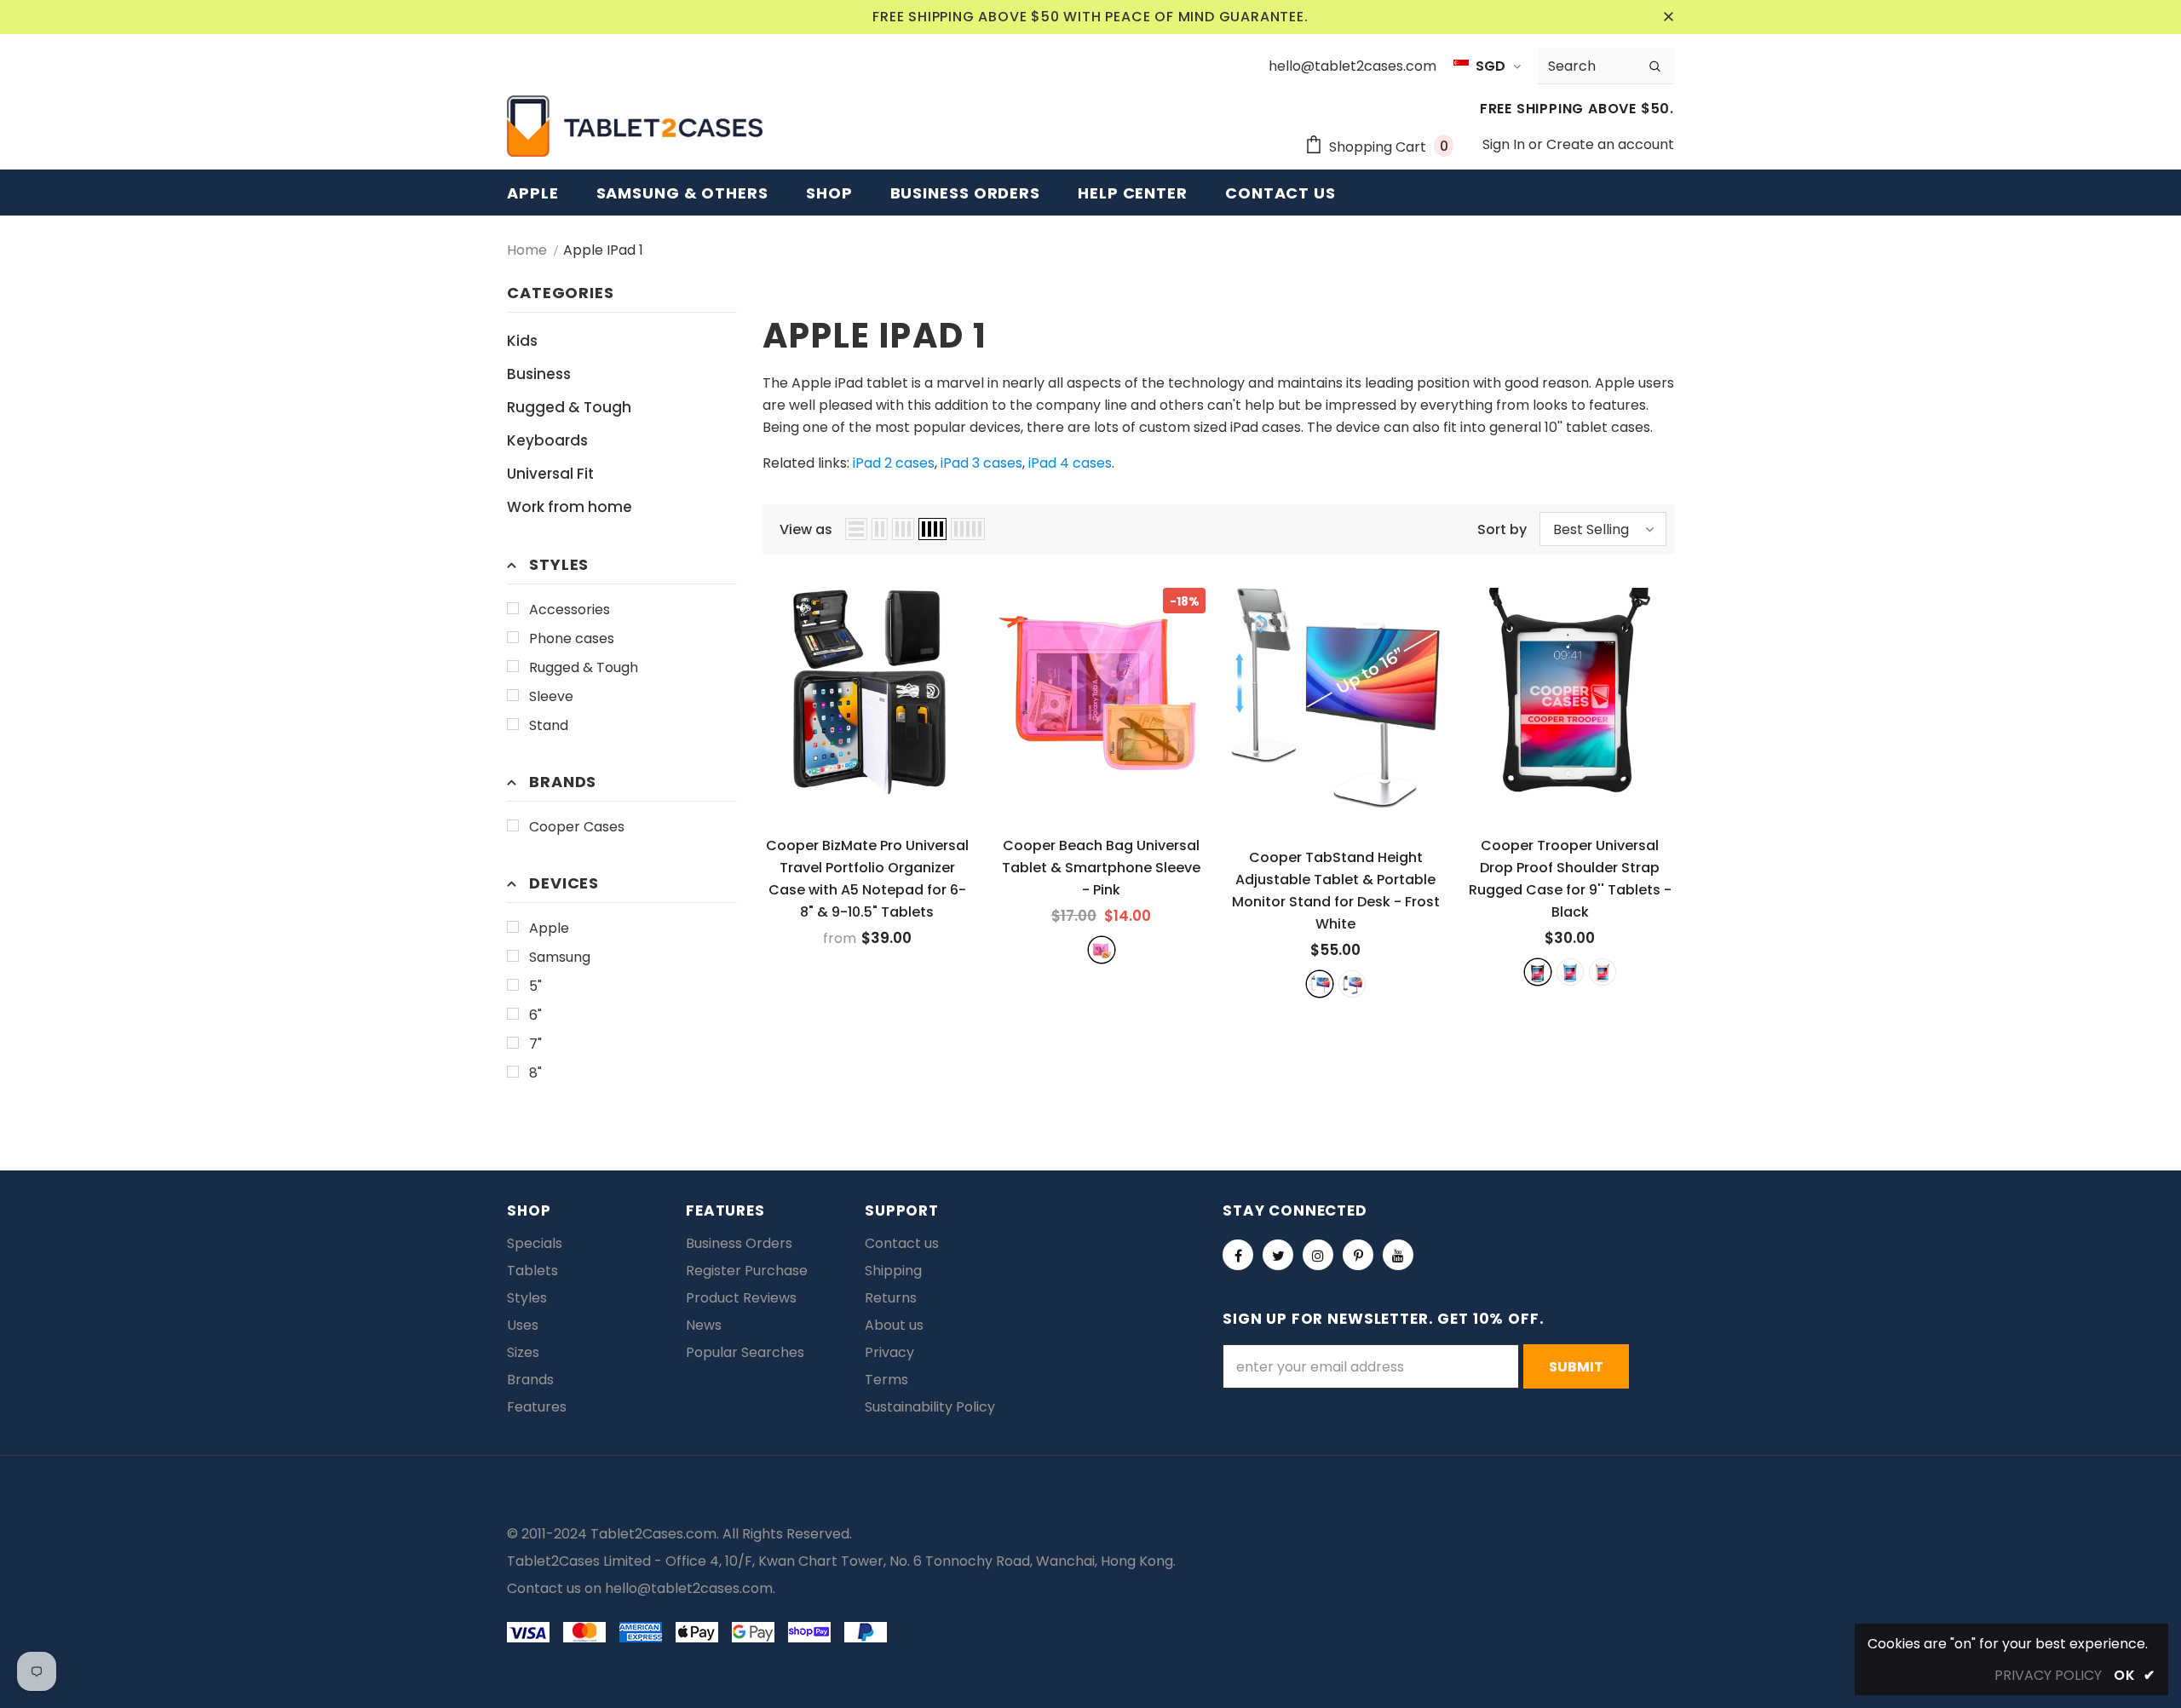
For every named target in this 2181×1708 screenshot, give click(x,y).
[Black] (1538, 972)
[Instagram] (1318, 1255)
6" (535, 1015)
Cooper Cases (577, 827)
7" (535, 1044)
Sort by (1502, 529)
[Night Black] (1352, 984)
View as (806, 529)
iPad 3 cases (981, 463)
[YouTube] (1398, 1255)
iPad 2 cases (894, 463)
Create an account (1610, 144)
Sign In (1505, 144)
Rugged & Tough (584, 667)
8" (535, 1073)
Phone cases (572, 638)
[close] (1668, 17)
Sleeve (551, 696)
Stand (549, 725)
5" (535, 986)
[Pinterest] (1358, 1255)
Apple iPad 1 (603, 250)
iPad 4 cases (1070, 463)
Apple (549, 928)
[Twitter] (1278, 1255)
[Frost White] (1320, 984)
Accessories (570, 610)
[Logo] (635, 126)
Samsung (560, 957)
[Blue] (1570, 972)
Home (527, 250)
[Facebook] (1238, 1255)
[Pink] (1102, 950)
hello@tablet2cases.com (689, 1588)
